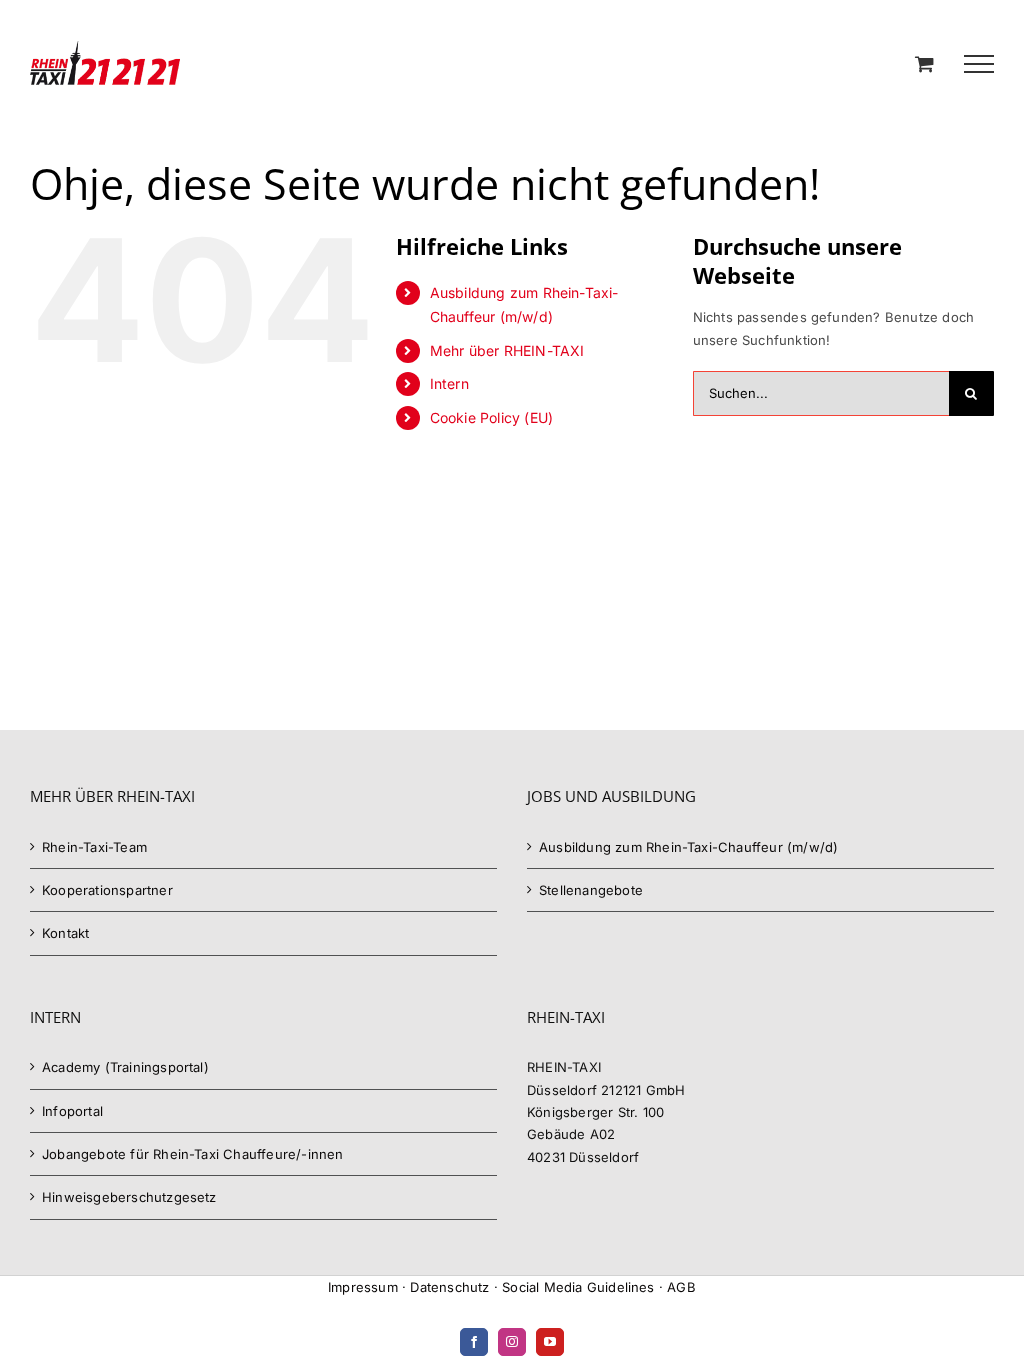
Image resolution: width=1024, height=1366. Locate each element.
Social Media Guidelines (578, 1287)
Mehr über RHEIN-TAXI (507, 350)
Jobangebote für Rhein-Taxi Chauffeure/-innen (193, 1154)
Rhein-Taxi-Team (94, 847)
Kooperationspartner (107, 890)
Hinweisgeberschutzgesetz (129, 1197)
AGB (681, 1287)
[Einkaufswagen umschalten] (924, 63)
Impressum (363, 1287)
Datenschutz (449, 1287)
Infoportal (72, 1111)
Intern (449, 383)
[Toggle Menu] (979, 64)
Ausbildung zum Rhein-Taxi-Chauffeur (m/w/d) (688, 847)
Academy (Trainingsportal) (125, 1067)
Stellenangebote (591, 890)
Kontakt (65, 933)
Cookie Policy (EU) (492, 417)
